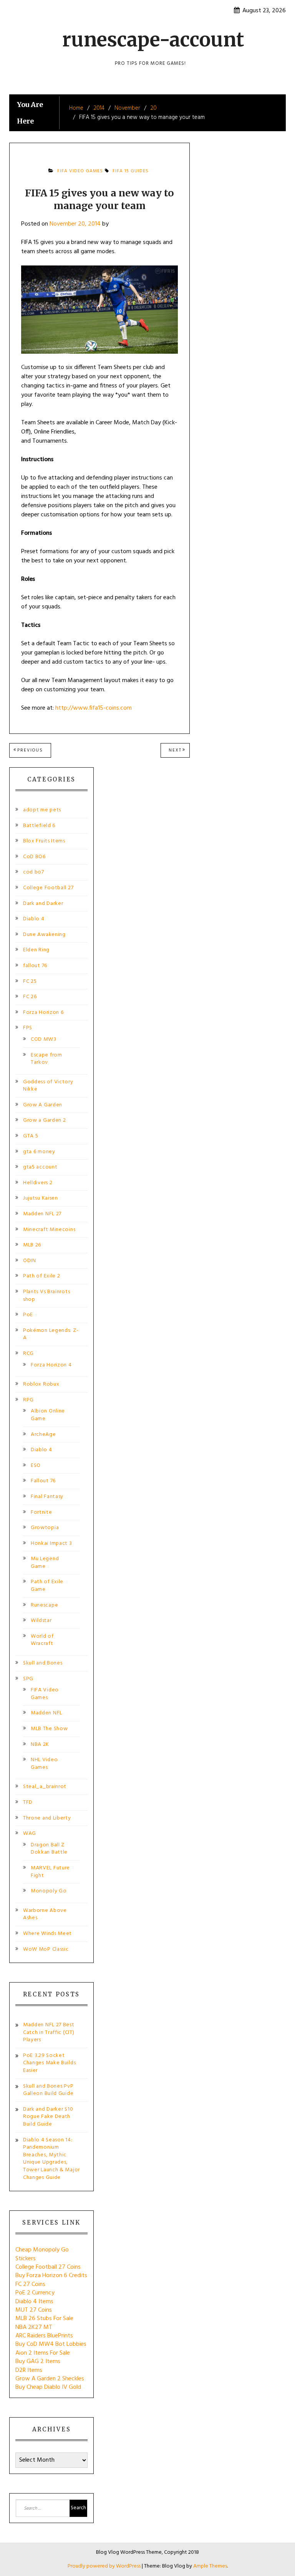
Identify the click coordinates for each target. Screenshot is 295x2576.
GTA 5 (31, 1136)
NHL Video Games (44, 1764)
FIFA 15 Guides (131, 171)
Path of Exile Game (47, 1586)
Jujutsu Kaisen (41, 1198)
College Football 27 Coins (48, 2267)
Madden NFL (46, 1713)
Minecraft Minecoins (49, 1230)
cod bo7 (34, 872)
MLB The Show (49, 1729)
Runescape (44, 1605)
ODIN (30, 1261)
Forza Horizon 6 (43, 1013)
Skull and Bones (43, 1663)
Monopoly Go (49, 1891)
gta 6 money (39, 1152)
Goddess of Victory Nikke (48, 1086)
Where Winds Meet (47, 1934)
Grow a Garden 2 (45, 1120)
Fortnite (41, 1512)
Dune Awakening (44, 935)
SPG (28, 1679)
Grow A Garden (43, 1105)
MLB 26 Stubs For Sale (44, 2319)
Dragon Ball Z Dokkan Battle (49, 1849)
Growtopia (45, 1528)
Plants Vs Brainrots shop (46, 1296)
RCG (28, 1354)
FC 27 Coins (30, 2284)
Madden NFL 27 (42, 1214)
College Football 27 (48, 888)
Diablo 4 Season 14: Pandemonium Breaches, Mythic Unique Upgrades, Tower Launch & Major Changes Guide (51, 2159)
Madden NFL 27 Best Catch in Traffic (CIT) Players (49, 2032)
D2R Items (29, 2370)
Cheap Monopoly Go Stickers (42, 2254)
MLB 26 (32, 1245)
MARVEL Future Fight (50, 1872)
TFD (28, 1802)
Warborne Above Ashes (45, 1914)
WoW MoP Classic (46, 1949)
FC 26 (30, 997)
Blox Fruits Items (44, 841)
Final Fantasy (47, 1497)
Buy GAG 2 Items (38, 2362)
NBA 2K (40, 1745)
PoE (28, 1315)
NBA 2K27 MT (34, 2327)
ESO (36, 1466)
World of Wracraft (42, 1640)
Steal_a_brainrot (45, 1787)
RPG (28, 1400)
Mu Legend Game (45, 1563)
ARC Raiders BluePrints (44, 2336)
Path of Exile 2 (42, 1276)
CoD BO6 (34, 857)
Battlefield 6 (39, 826)
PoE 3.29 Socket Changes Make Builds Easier (49, 2063)
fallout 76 (35, 966)
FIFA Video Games (80, 171)
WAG (30, 1834)
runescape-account (153, 40)
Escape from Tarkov (46, 1059)
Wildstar (41, 1621)
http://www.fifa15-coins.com (94, 708)
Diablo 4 (34, 919)
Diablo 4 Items (34, 2302)
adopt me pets (42, 810)
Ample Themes (210, 2566)
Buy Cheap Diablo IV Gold (48, 2387)
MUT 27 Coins (34, 2310)
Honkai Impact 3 (51, 1543)
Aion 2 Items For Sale (43, 2353)
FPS (28, 1028)
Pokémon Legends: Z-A (51, 1334)
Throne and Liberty (47, 1818)
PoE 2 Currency (35, 2293)
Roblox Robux (41, 1384)
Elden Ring (36, 950)
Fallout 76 (43, 1481)
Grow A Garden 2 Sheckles (50, 2379)
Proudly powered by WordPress (105, 2566)
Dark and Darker (43, 904)
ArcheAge (43, 1435)
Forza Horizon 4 (51, 1365)
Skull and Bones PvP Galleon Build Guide (48, 2090)
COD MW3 (44, 1039)
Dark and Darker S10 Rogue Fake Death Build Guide (48, 2117)
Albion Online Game (48, 1415)
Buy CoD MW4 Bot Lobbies (51, 2344)
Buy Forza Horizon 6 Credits (51, 2276)
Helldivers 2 (38, 1183)
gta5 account (40, 1167)
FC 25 (30, 981)
